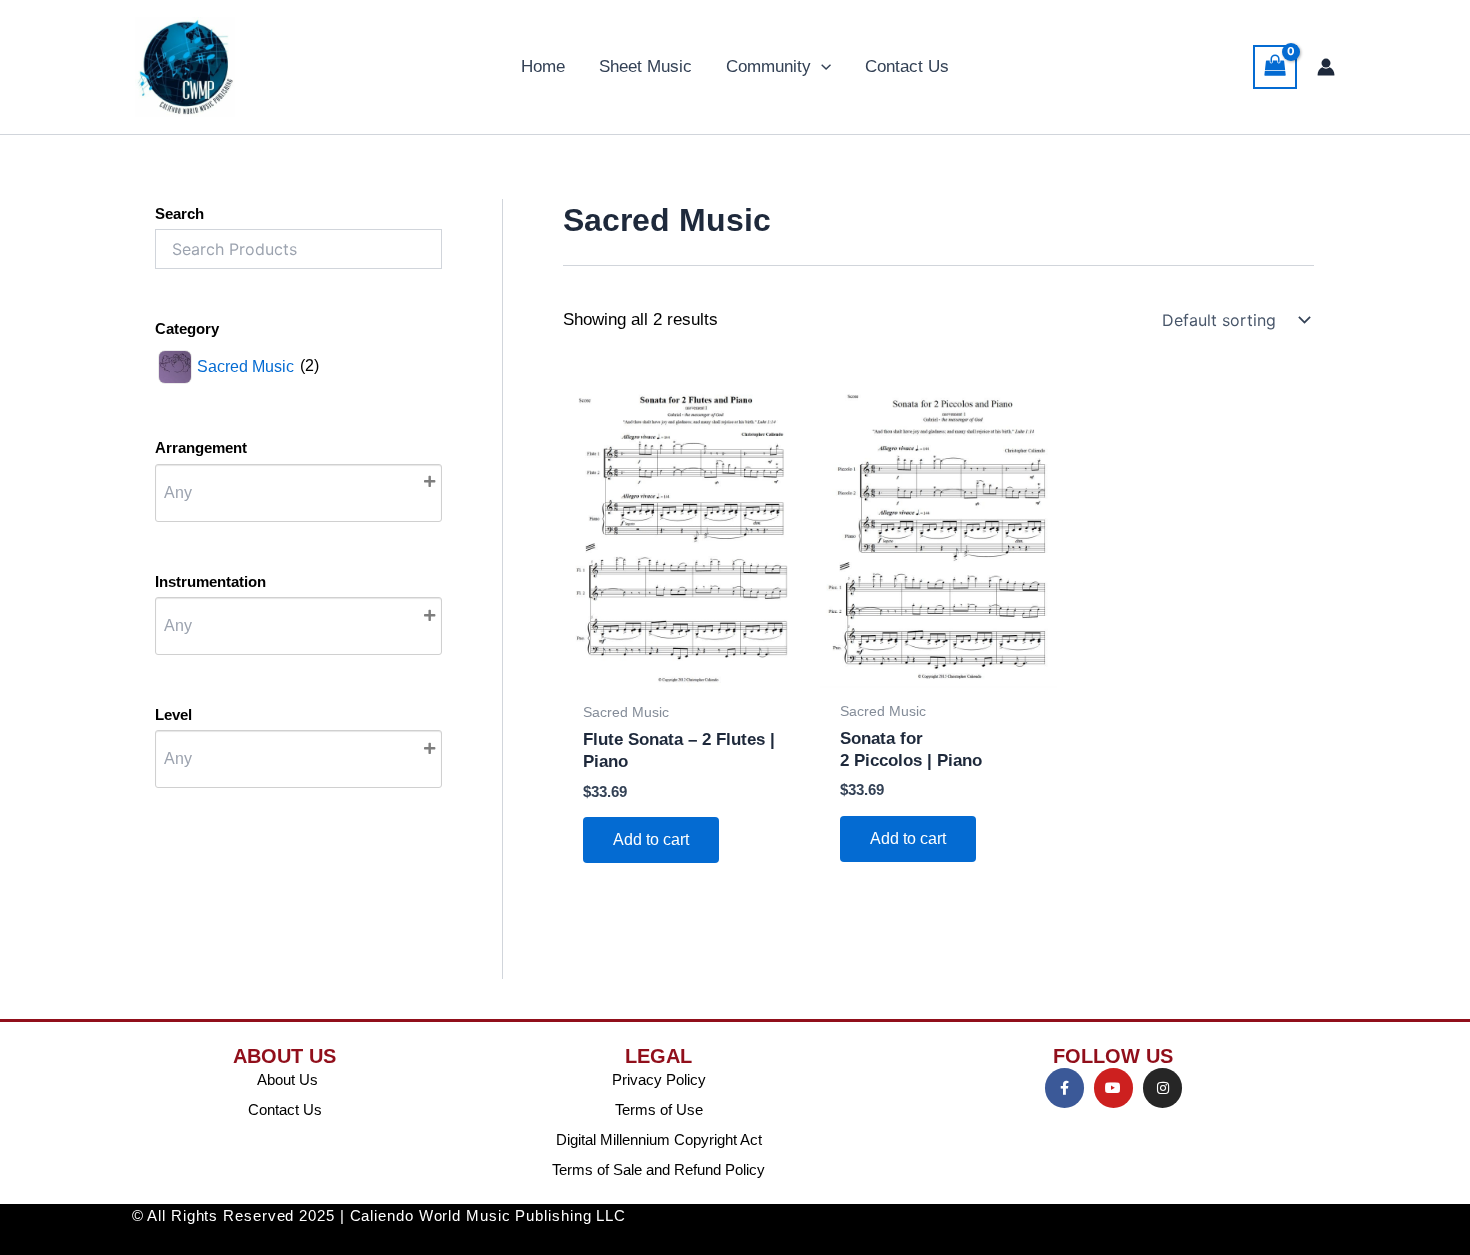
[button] (821, 67)
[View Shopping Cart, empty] (1275, 67)
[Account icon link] (1326, 67)
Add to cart (651, 839)
